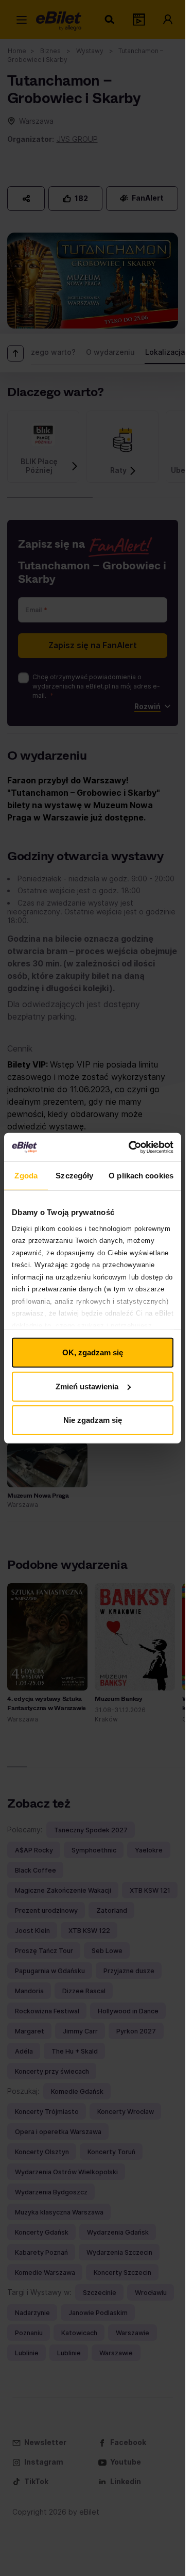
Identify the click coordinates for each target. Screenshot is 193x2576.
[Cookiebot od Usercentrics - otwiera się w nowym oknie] (131, 1147)
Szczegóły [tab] (74, 1176)
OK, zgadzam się (93, 1352)
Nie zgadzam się (93, 1420)
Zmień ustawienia (87, 1386)
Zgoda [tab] (26, 1176)
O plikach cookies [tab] (141, 1176)
